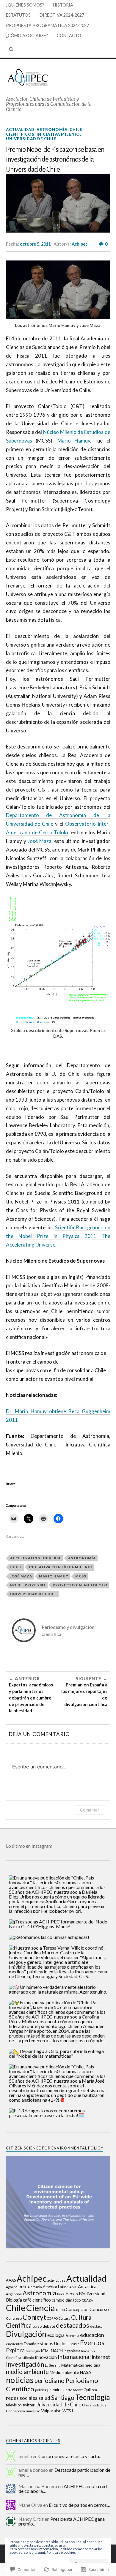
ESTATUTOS (18, 15)
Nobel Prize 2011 (28, 1585)
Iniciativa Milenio (58, 134)
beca (61, 2294)
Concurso (99, 2309)
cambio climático (66, 2300)
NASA (86, 2372)
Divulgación (26, 2334)
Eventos (92, 2343)
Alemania (35, 2287)
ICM (45, 2351)
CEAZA (87, 2300)
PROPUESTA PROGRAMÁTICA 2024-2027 (47, 25)
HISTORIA (63, 5)
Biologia (14, 2300)
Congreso (14, 2318)
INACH (56, 2351)
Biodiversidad (92, 2294)
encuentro (14, 2344)
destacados (73, 2325)
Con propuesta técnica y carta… (70, 2456)
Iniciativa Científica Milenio (61, 1567)
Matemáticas (73, 2365)
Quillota (90, 2390)
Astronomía (52, 129)
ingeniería (72, 2351)
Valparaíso (51, 2411)
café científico (37, 2300)
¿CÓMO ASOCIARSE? (27, 35)
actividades (56, 2280)
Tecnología (93, 2397)
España (30, 2344)
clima (60, 2310)
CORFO (52, 2318)
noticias (20, 2380)
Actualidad (20, 129)
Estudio (74, 2344)
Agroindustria (16, 2287)
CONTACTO (69, 35)
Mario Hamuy (74, 441)
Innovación (46, 2357)
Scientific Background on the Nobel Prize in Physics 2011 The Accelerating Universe (58, 1236)
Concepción (77, 2309)
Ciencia (41, 2308)
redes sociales (22, 2398)
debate (49, 2326)
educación (92, 2335)
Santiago (63, 2397)
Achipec (80, 244)
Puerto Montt (72, 2390)
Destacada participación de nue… (64, 2472)
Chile (76, 129)
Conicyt (34, 2317)
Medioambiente (64, 2372)
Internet (101, 2357)
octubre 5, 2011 (35, 244)
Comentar (90, 1810)
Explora (15, 2350)
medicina (93, 2365)
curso (37, 2326)
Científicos (20, 134)
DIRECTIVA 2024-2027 (62, 15)
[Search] (11, 49)
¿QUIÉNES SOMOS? (25, 5)
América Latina (56, 2287)
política (41, 2390)
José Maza (40, 841)
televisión (14, 2405)
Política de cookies (61, 2552)
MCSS (81, 1576)
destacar (97, 2326)
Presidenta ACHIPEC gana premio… (62, 2521)
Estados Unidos (52, 2343)
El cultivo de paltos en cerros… (80, 2505)
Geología (33, 2351)
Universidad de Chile (31, 139)
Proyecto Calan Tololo (80, 1585)
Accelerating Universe (36, 1558)
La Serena (53, 2365)
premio (54, 2390)
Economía (72, 2336)
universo (33, 2411)
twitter (29, 2405)
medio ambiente (27, 2372)
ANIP (73, 2287)
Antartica (87, 2286)
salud (44, 2398)
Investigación (25, 2364)
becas (72, 2293)
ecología (56, 2335)
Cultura (64, 2318)
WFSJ (68, 2411)
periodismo (50, 2381)
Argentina (14, 2294)
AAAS (11, 2280)
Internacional (74, 2357)
